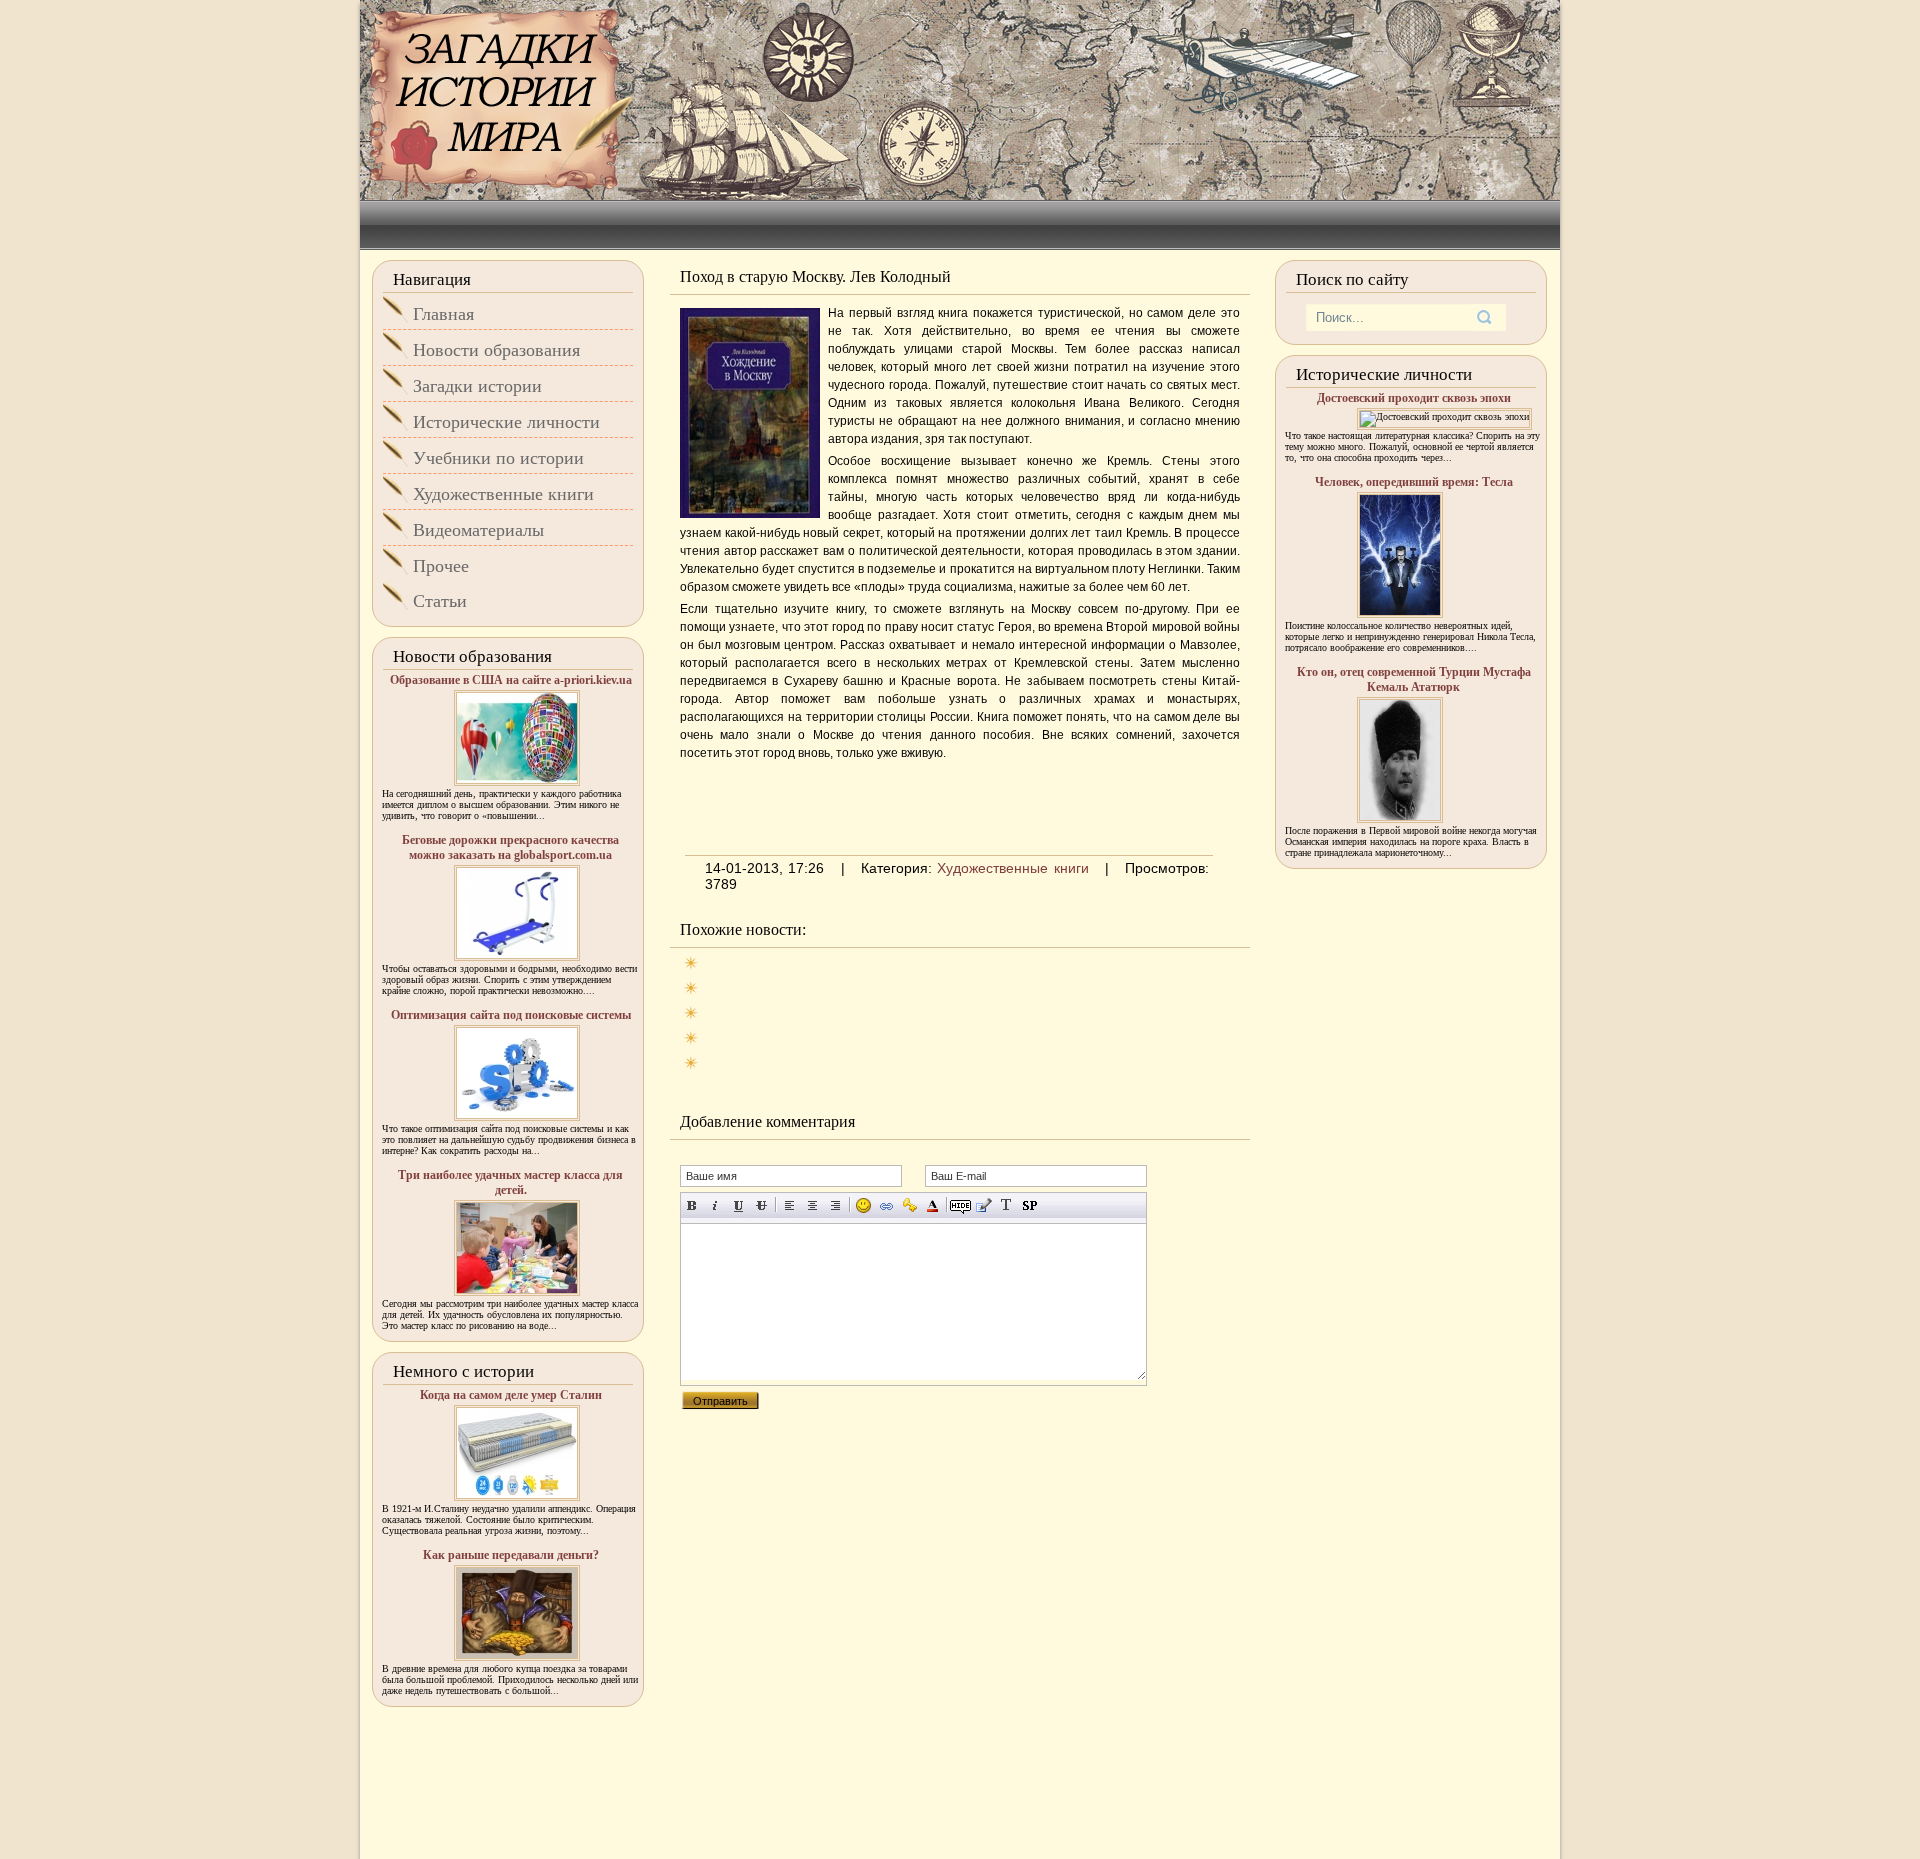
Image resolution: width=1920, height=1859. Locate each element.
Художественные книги (1012, 868)
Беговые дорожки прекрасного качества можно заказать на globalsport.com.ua (510, 847)
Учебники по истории (498, 458)
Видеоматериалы (478, 530)
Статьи (440, 601)
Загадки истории (477, 386)
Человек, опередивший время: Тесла (1414, 482)
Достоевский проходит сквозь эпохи (1414, 398)
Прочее (441, 566)
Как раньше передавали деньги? (511, 1555)
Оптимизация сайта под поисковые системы (511, 1015)
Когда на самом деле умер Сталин (511, 1395)
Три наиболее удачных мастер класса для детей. (510, 1182)
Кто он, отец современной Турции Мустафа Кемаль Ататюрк (1414, 679)
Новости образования (496, 350)
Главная (443, 314)
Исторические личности (506, 422)
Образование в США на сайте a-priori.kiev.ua (511, 680)
